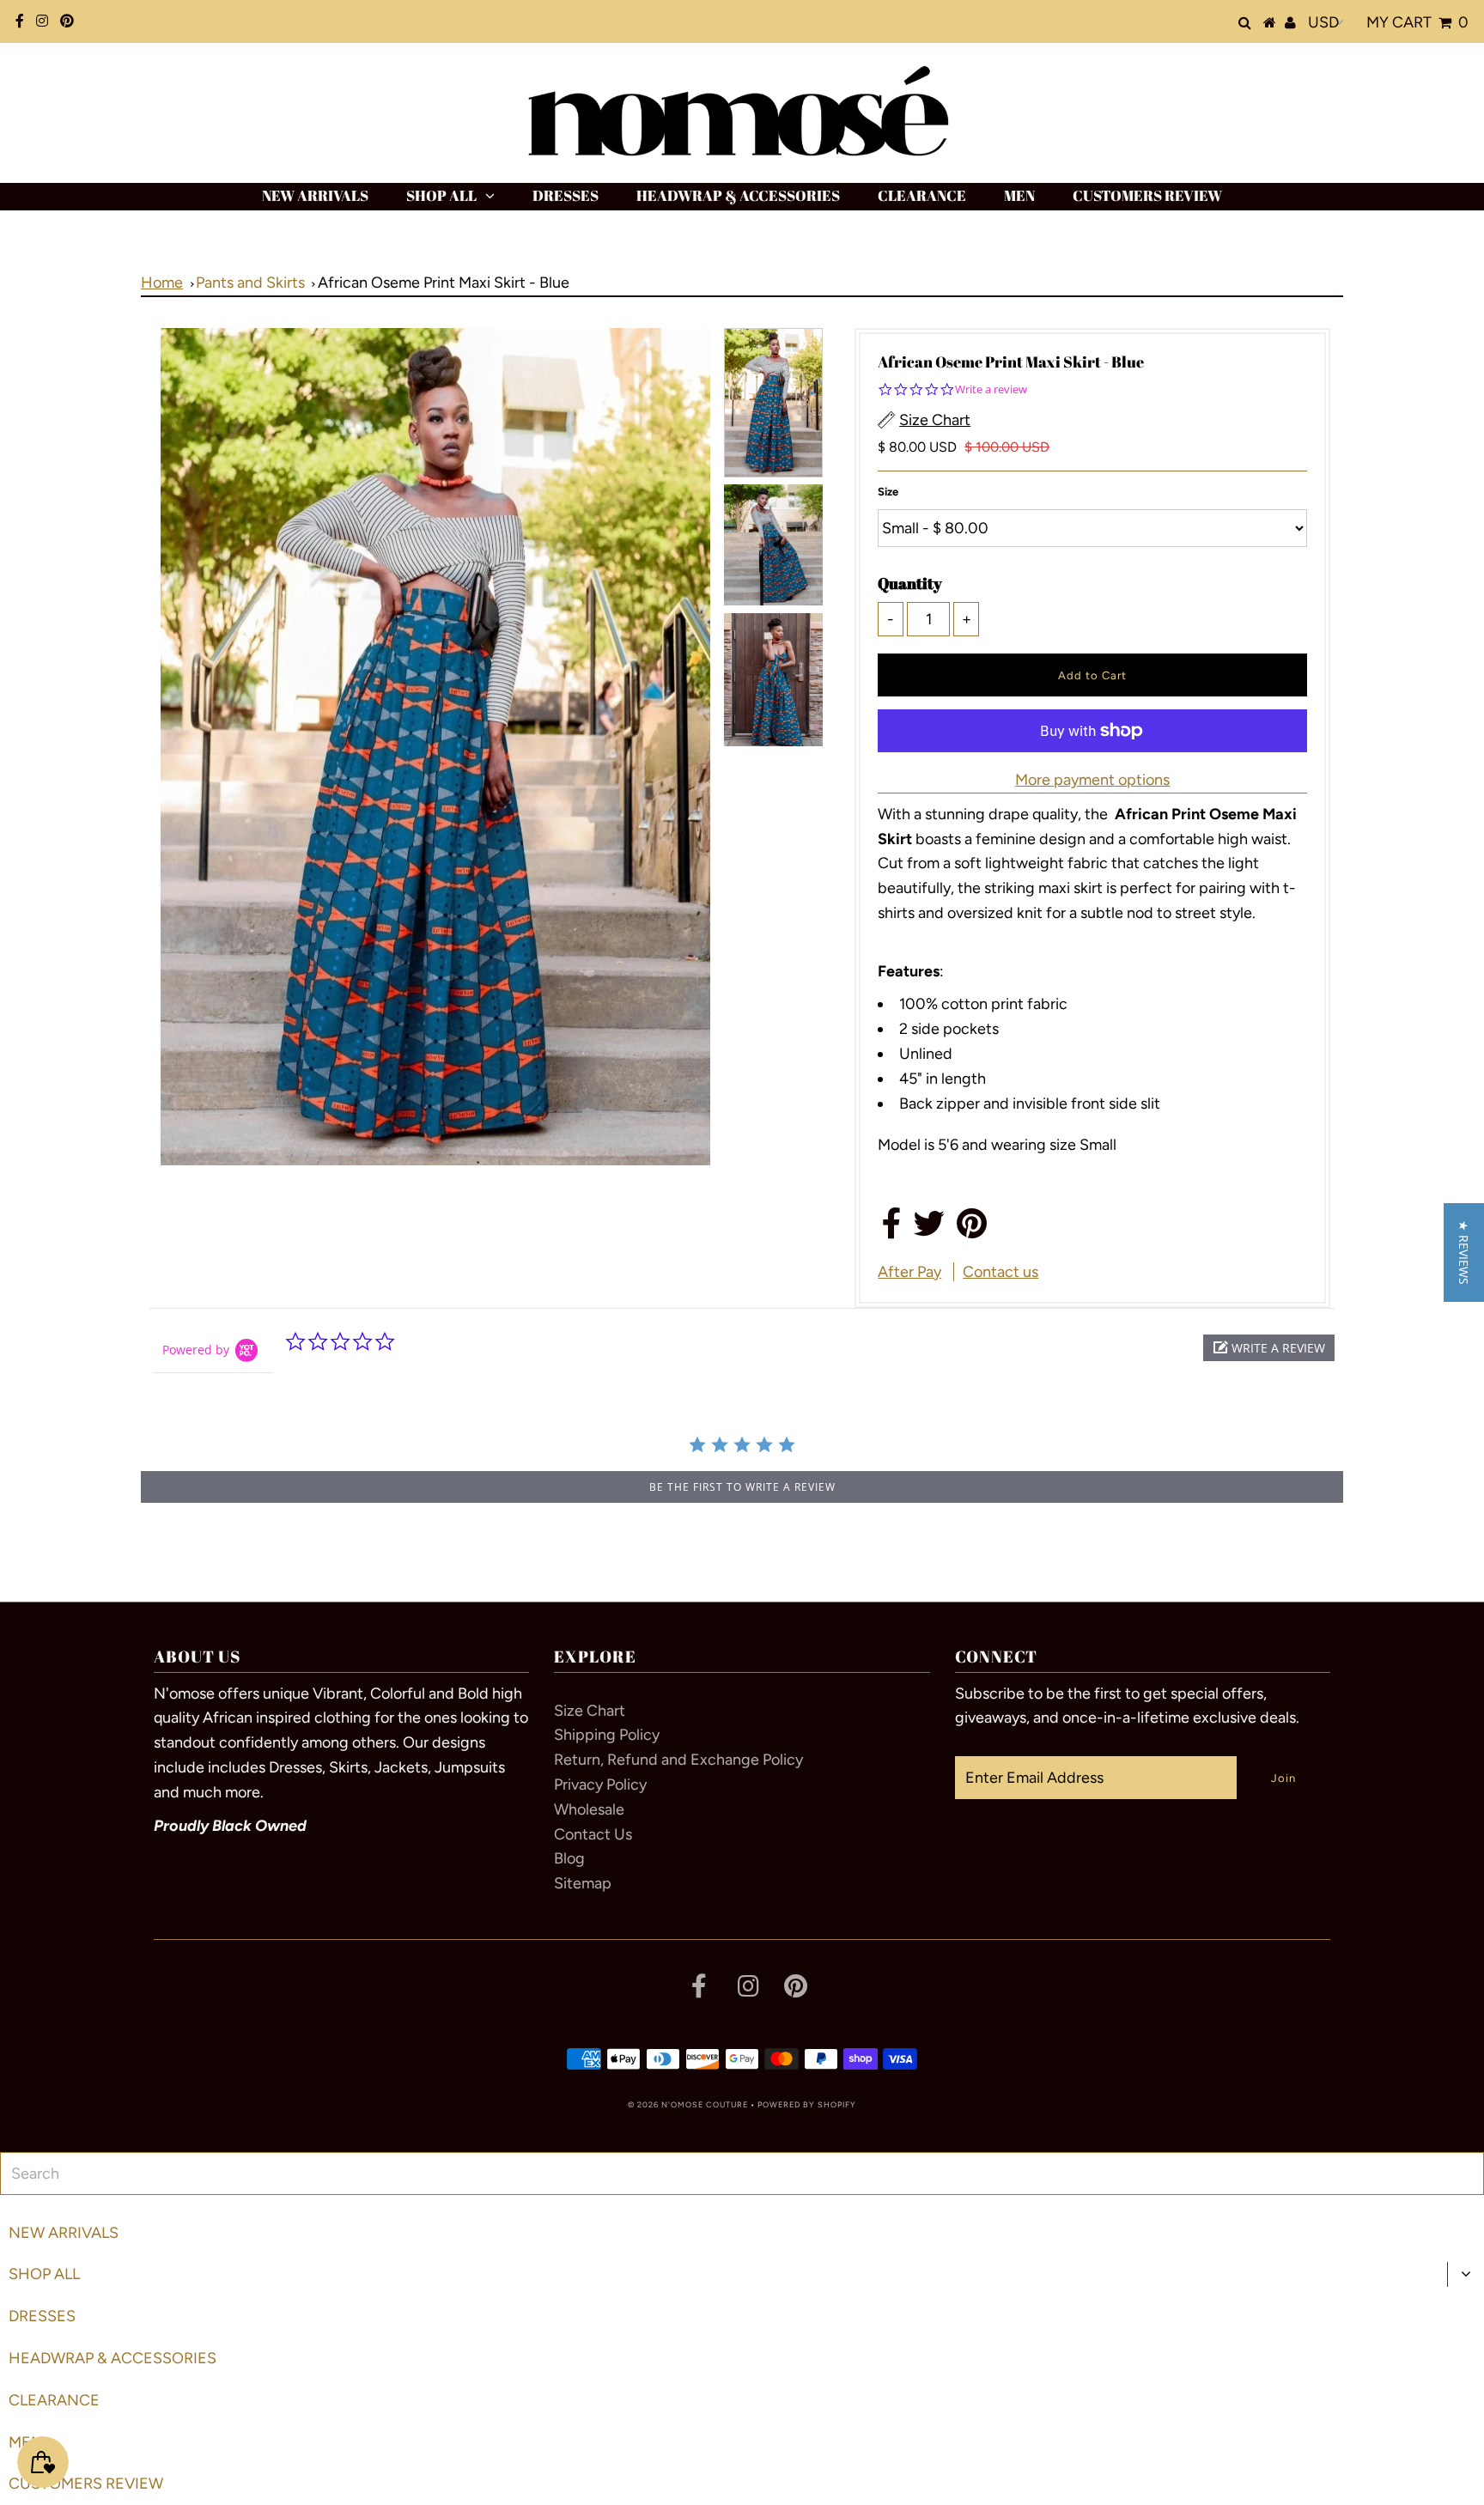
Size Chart (590, 1711)
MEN (1019, 195)
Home (162, 283)
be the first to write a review (742, 1487)
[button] (1269, 1348)
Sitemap (583, 1883)
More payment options (1092, 780)
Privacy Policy (600, 1785)
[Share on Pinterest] (972, 1230)
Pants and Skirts (250, 283)
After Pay (909, 1272)
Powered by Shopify (807, 2104)
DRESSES (566, 195)
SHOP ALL (441, 195)
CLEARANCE (922, 195)
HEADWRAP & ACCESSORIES (738, 195)
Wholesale (589, 1809)
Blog (569, 1858)
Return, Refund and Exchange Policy (678, 1760)
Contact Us (593, 1834)
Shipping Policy (607, 1735)
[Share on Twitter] (929, 1230)
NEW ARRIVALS (315, 195)
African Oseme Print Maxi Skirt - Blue (444, 283)
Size (888, 492)
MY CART (1417, 22)
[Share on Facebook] (892, 1230)
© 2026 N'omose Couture (688, 2104)
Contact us (1000, 1272)
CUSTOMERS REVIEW (1147, 195)
